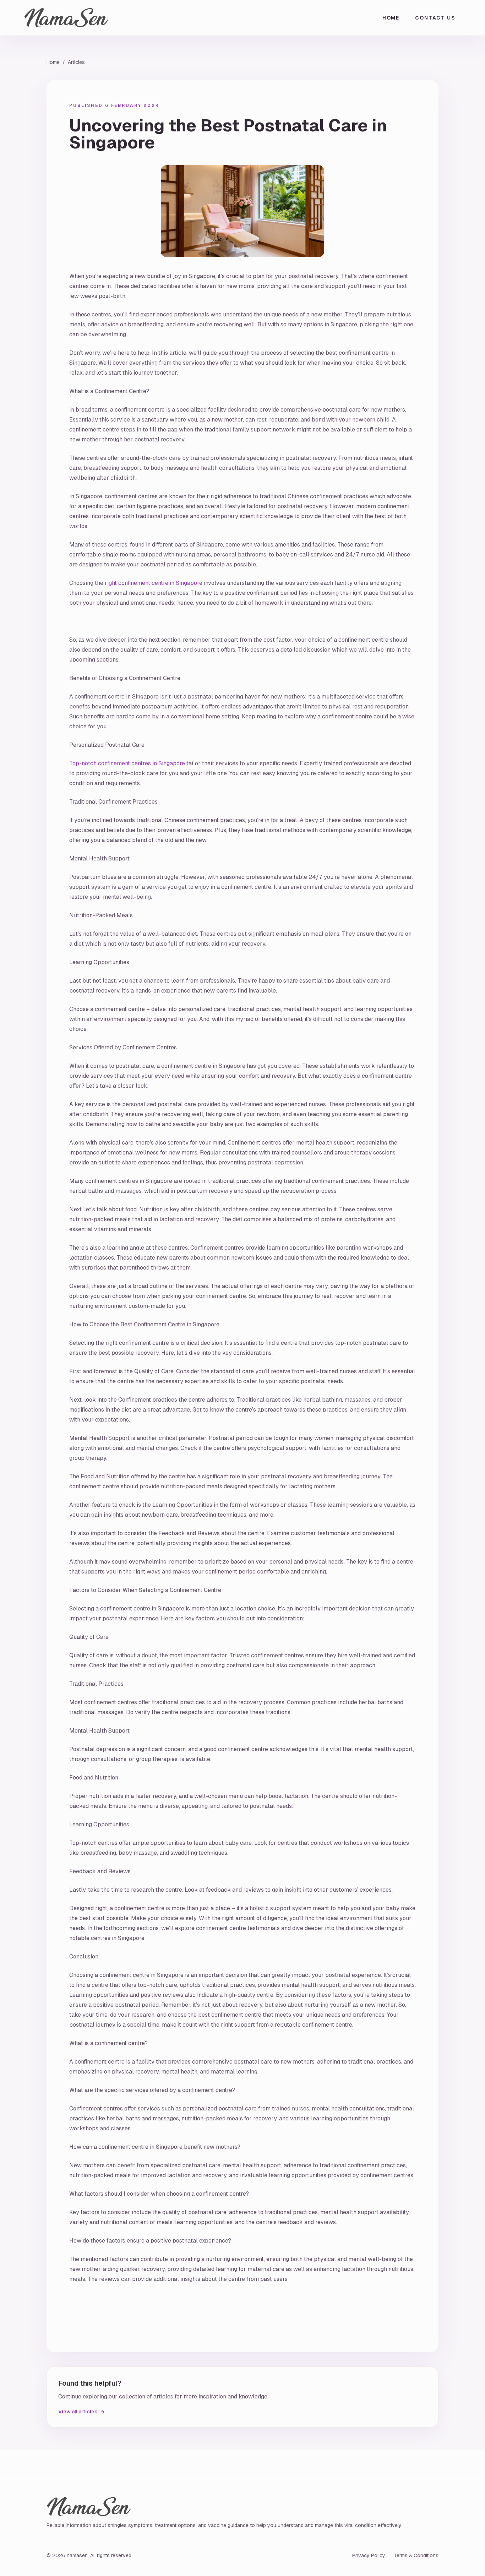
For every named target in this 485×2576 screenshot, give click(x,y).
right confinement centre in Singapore (154, 583)
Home (391, 18)
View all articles (81, 2412)
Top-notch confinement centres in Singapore (127, 763)
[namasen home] (66, 18)
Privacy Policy (369, 2555)
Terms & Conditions (416, 2555)
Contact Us (435, 18)
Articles (76, 62)
